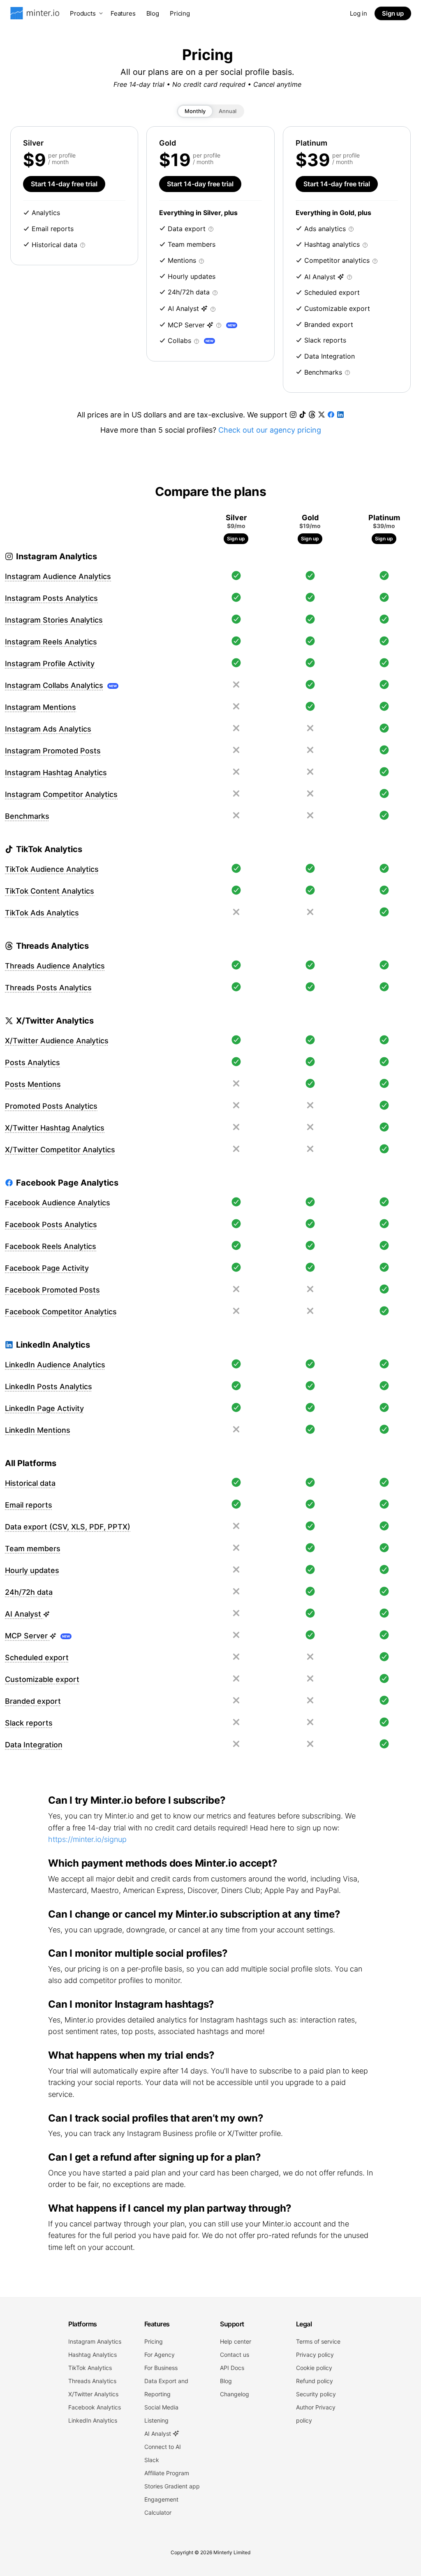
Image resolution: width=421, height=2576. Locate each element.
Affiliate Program (167, 2473)
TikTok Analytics (90, 2368)
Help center (236, 2341)
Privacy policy (315, 2355)
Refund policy (315, 2381)
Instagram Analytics (95, 2341)
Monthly (195, 111)
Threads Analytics (92, 2381)
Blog (153, 13)
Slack (152, 2460)
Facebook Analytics (95, 2407)
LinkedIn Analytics (93, 2420)
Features (123, 13)
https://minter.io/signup (87, 1839)
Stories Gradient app (172, 2486)
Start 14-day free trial (64, 184)
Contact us (235, 2355)
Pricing (180, 13)
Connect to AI (163, 2447)
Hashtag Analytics (93, 2355)
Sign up (393, 13)
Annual (228, 111)
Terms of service (318, 2341)
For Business (161, 2368)
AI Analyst (158, 2434)
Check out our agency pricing (270, 430)
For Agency (160, 2355)
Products (83, 13)
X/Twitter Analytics (93, 2394)
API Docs (232, 2368)
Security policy (316, 2394)
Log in (359, 13)
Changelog (235, 2394)
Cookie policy (314, 2368)
